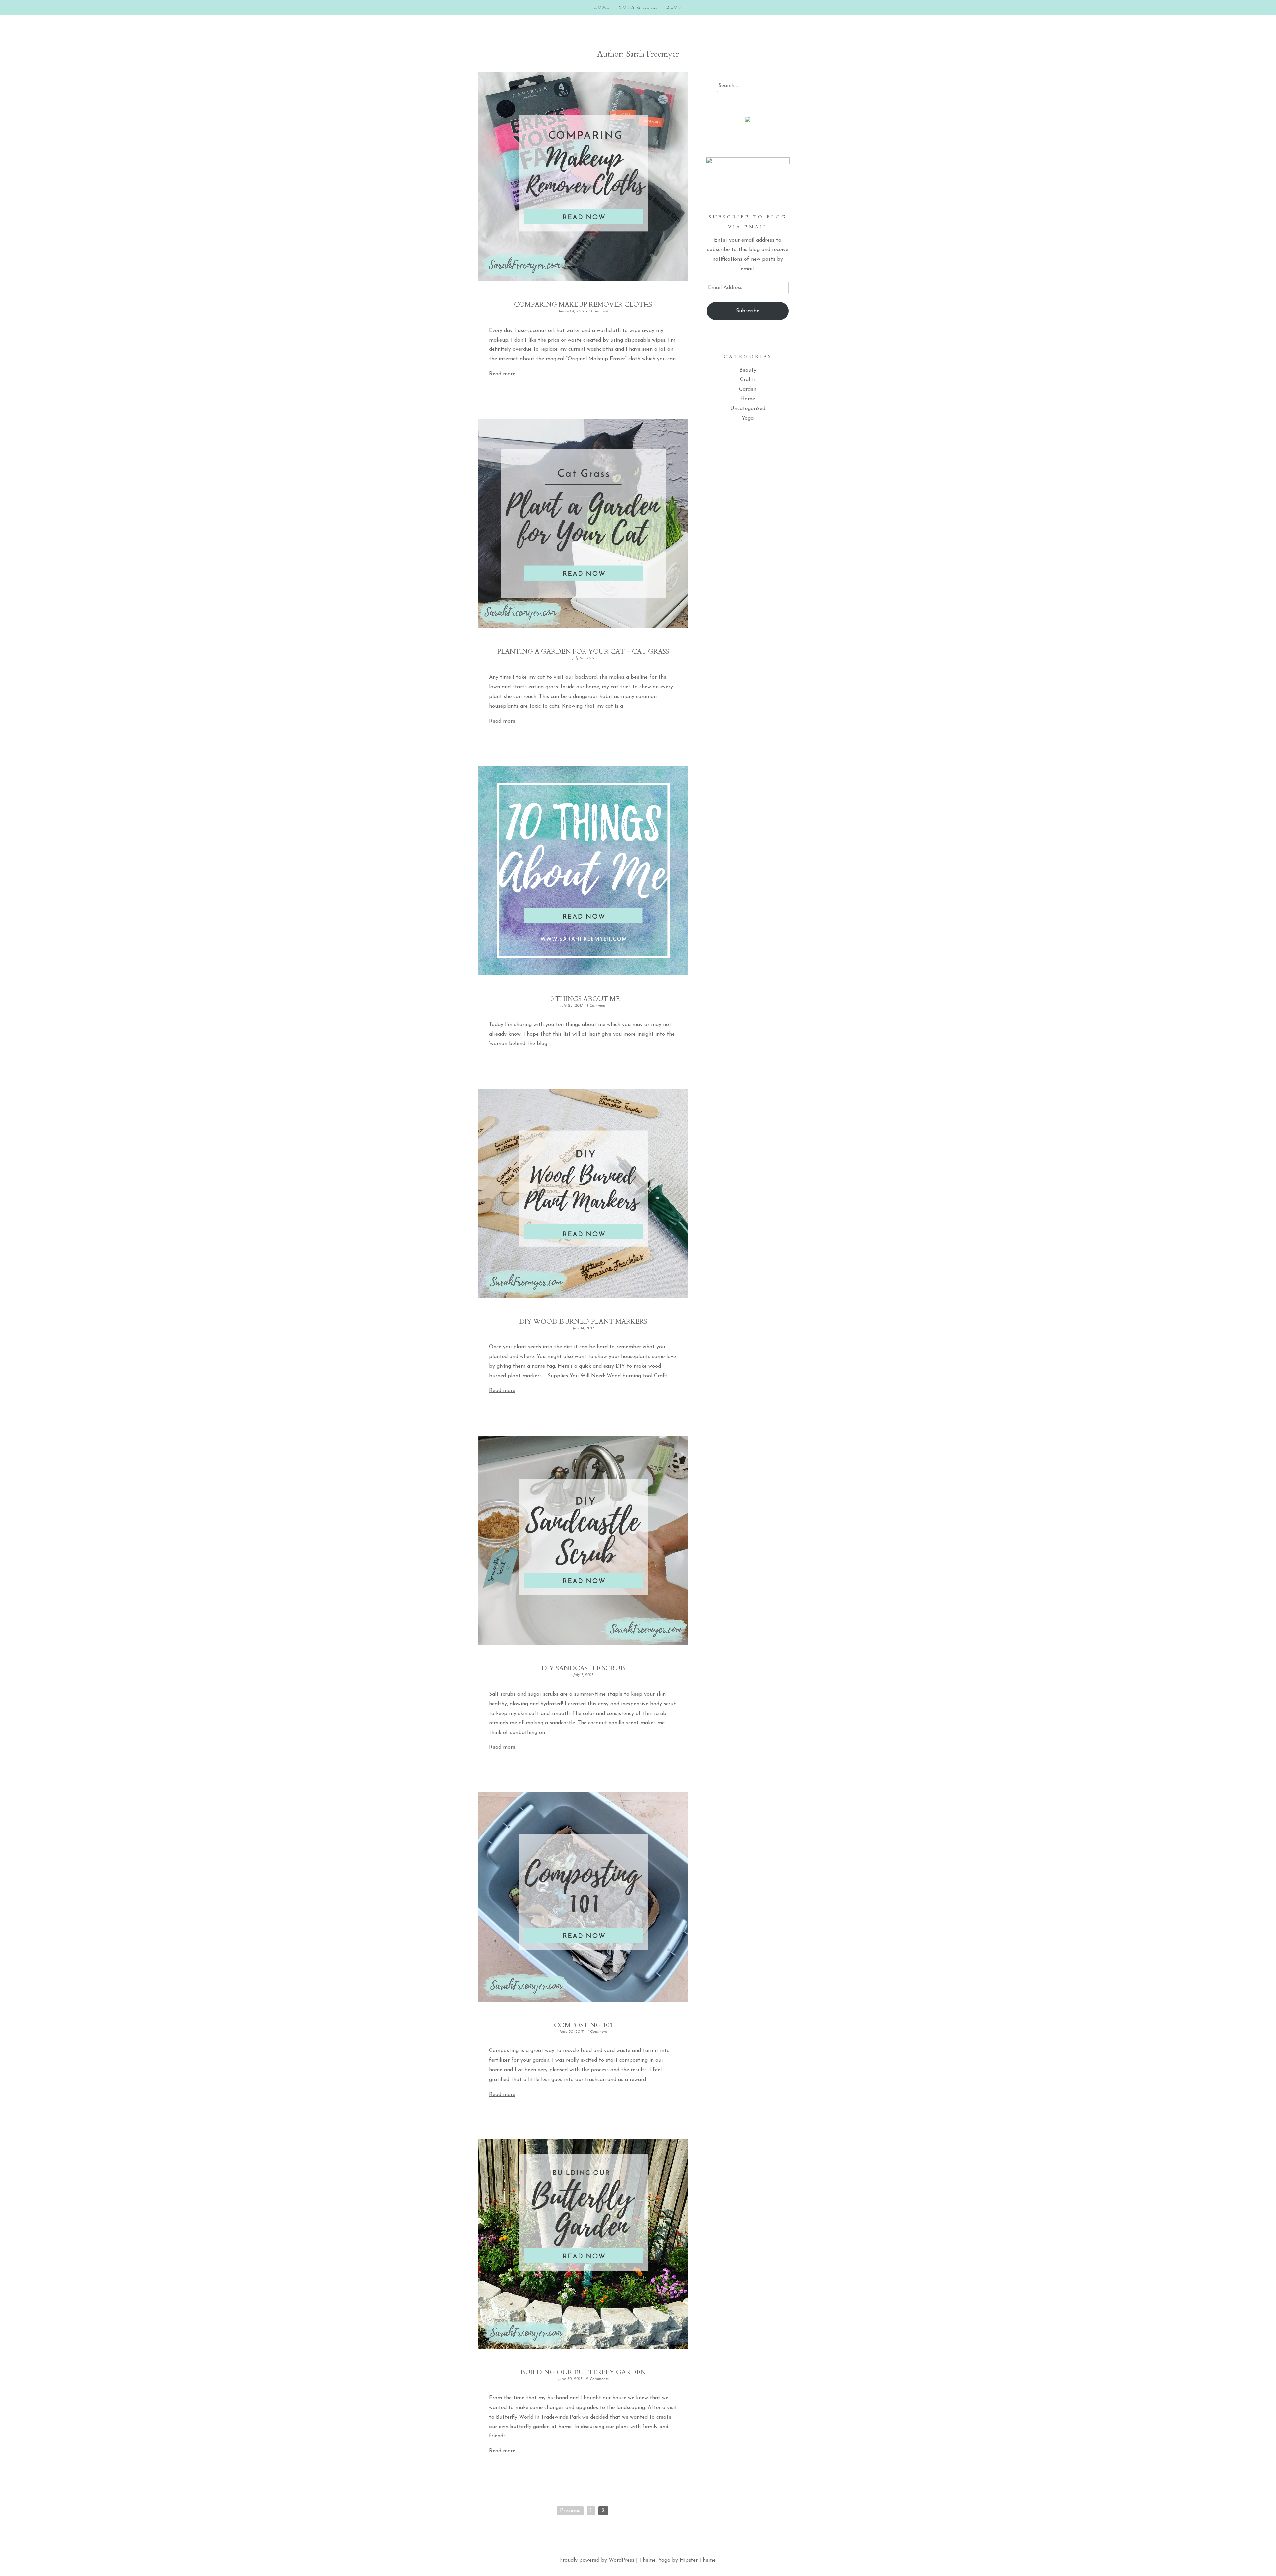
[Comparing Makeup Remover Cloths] (583, 280)
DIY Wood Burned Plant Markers (583, 1321)
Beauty (748, 370)
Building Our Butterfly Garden (583, 2372)
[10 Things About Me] (583, 974)
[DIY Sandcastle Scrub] (583, 1644)
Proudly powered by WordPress (597, 2560)
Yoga (748, 418)
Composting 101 (583, 2025)
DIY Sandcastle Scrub (583, 1668)
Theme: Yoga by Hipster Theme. (678, 2560)
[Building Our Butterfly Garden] (583, 2347)
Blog (674, 7)
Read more (502, 374)
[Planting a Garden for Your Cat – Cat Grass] (583, 627)
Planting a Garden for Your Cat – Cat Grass (583, 652)
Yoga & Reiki (638, 7)
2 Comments (597, 2379)
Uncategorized (748, 409)
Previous (570, 2511)
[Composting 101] (583, 2000)
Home (602, 7)
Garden (748, 389)
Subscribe (748, 311)
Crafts (748, 380)
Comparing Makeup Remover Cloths (583, 304)
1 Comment (598, 311)
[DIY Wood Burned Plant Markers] (583, 1297)
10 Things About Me (583, 999)
